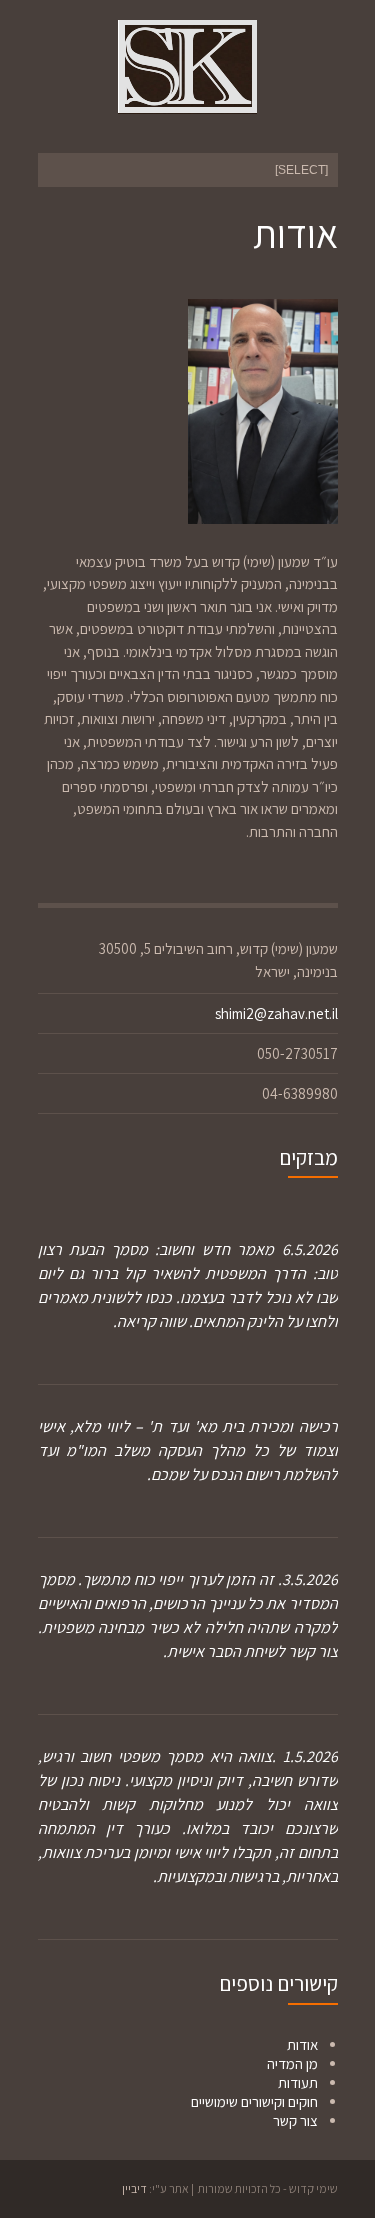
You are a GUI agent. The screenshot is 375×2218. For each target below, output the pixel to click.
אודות (302, 2044)
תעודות (298, 2082)
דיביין (134, 2188)
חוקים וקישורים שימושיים (254, 2101)
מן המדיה (292, 2063)
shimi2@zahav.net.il (276, 1013)
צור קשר (295, 2120)
